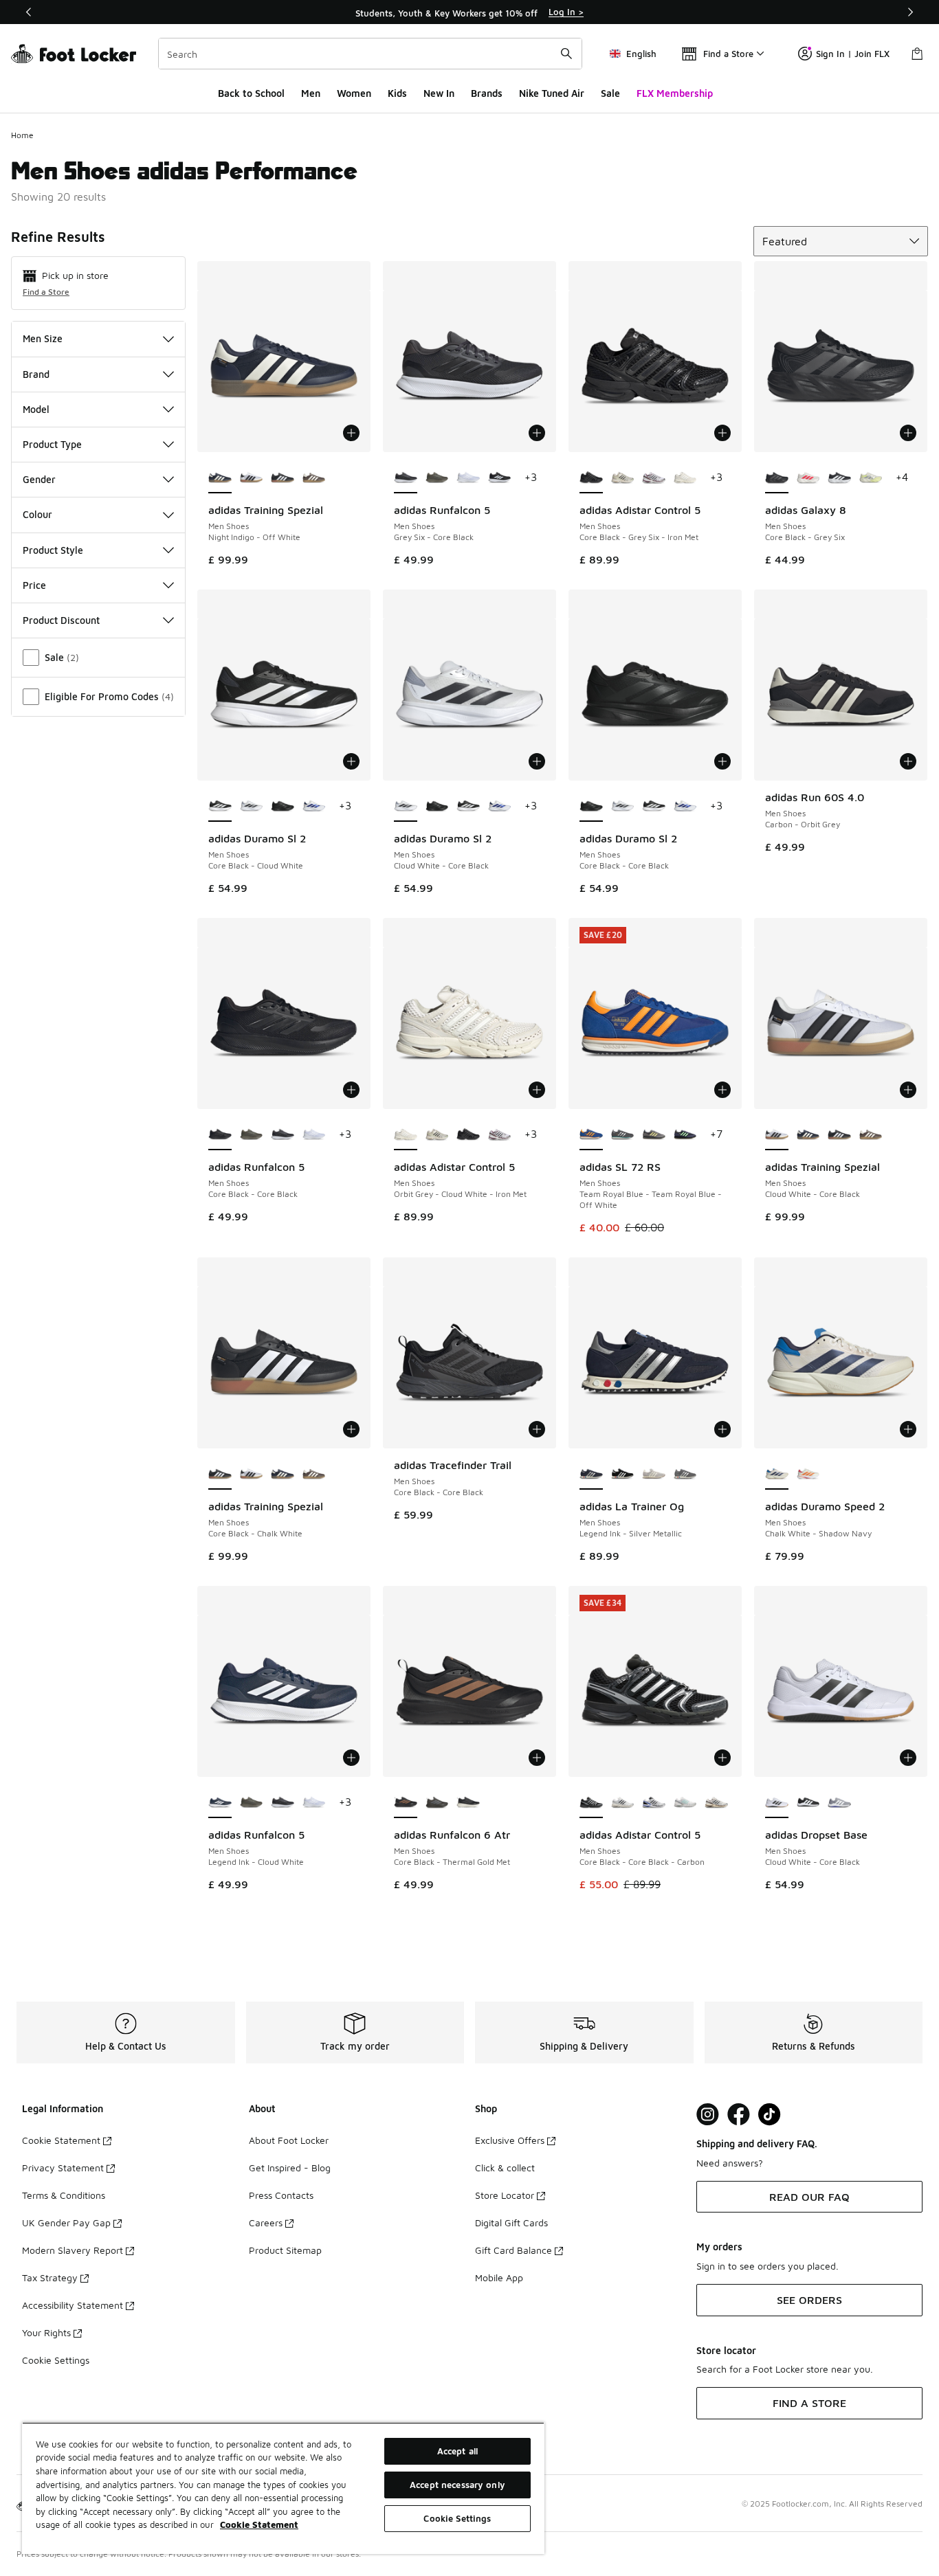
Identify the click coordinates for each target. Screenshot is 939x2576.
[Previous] (29, 12)
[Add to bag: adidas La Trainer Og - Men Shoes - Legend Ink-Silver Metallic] (722, 1429)
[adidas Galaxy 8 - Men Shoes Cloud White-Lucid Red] (808, 478)
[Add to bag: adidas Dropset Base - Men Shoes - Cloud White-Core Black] (908, 1758)
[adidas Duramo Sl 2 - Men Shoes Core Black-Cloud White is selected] (220, 807)
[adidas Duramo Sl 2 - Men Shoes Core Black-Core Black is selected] (591, 807)
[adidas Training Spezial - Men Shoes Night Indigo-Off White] (808, 1135)
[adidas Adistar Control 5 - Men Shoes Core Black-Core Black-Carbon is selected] (591, 1803)
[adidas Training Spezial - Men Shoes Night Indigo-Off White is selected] (220, 478)
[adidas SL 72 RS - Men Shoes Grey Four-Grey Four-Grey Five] (654, 1135)
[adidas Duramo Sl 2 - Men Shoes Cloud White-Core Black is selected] (406, 807)
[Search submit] (566, 54)
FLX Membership (675, 93)
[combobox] (370, 54)
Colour (37, 514)
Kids (397, 93)
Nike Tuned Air (552, 93)
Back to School (251, 93)
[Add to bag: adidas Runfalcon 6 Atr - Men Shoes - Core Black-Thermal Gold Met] (537, 1758)
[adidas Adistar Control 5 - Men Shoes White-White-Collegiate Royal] (654, 1803)
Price (34, 585)
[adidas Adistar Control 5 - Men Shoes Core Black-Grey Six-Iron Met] (468, 1135)
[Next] (910, 12)
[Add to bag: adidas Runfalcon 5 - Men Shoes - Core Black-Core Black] (351, 1090)
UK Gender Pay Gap (66, 2222)
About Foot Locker (289, 2140)
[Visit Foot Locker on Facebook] (739, 2115)
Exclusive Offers (510, 2140)
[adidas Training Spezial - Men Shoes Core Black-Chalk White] (283, 478)
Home (22, 135)
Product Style (53, 550)
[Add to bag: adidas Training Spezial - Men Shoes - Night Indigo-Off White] (351, 433)
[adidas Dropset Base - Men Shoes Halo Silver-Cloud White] (839, 1803)
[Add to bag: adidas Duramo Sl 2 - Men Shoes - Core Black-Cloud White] (351, 761)
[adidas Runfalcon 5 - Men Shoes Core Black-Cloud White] (500, 478)
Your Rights (46, 2332)
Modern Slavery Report (73, 2250)
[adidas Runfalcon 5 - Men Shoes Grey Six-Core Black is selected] (406, 478)
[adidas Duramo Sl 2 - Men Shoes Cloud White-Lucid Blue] (314, 807)
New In (439, 93)
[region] (469, 12)
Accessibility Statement (73, 2305)
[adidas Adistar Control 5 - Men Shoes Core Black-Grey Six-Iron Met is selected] (591, 478)
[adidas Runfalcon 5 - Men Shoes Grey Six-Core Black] (283, 1135)
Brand (36, 374)
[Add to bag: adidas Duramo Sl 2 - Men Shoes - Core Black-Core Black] (722, 761)
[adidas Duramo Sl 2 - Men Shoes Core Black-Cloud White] (468, 807)
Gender (39, 479)
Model (36, 409)
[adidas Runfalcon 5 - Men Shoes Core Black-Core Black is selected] (220, 1135)
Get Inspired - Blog (290, 2168)
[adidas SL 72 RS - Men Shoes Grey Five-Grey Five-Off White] (623, 1135)
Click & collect (505, 2168)
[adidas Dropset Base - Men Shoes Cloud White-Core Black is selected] (777, 1803)
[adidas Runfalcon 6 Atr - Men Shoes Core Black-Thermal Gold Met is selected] (406, 1803)
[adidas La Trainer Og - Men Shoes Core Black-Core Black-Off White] (623, 1475)
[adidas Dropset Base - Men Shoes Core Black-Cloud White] (808, 1803)
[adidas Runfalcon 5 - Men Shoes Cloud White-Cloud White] (468, 478)
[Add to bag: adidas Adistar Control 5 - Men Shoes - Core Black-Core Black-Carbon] (722, 1758)
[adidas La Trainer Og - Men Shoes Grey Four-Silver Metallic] (685, 1475)
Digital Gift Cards (511, 2222)
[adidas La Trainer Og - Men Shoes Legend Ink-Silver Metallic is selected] (591, 1475)
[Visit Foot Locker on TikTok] (770, 2115)
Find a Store (46, 292)
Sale (610, 93)
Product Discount (61, 620)
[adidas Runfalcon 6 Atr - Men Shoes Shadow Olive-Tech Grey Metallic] (437, 1803)
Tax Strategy (50, 2277)
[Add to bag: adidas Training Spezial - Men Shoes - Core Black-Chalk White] (351, 1429)
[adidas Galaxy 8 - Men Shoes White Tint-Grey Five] (871, 478)
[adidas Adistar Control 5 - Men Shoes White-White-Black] (685, 1803)
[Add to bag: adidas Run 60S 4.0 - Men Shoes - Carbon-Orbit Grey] (908, 761)
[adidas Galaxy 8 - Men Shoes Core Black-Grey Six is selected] (777, 478)
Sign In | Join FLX (853, 54)
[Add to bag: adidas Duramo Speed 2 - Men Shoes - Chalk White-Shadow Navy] (908, 1429)
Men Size (43, 338)
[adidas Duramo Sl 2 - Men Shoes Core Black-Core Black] (283, 807)
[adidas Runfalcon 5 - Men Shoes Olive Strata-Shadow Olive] (437, 478)
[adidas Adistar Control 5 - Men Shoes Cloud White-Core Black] (623, 478)
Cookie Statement (61, 2140)
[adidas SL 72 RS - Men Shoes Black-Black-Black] (685, 1135)
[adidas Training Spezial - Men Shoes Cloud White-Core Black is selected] (777, 1135)
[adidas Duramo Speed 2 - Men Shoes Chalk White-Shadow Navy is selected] (777, 1475)
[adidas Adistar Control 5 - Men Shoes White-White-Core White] (716, 1803)
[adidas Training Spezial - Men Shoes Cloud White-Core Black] (252, 478)
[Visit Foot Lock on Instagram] (708, 2115)
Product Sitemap (285, 2250)
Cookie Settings (56, 2360)
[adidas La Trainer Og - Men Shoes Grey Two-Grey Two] (654, 1475)
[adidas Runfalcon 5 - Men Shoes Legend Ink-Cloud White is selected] (220, 1803)
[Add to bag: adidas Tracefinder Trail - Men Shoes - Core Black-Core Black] (537, 1429)
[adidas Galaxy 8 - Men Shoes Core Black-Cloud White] (839, 478)
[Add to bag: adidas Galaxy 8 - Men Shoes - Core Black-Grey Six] (908, 433)
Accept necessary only (457, 2485)
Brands (487, 93)
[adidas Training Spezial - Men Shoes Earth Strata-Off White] (314, 478)
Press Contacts (281, 2195)
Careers (266, 2222)
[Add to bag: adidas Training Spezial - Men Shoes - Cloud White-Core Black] (908, 1090)
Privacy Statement (63, 2168)
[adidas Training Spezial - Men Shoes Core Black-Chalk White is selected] (220, 1475)
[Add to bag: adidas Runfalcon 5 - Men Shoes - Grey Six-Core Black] (537, 433)
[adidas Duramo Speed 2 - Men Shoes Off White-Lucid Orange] (808, 1475)
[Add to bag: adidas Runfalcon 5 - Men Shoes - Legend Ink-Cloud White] (351, 1758)
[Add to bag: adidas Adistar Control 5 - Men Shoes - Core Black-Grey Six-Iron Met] (722, 433)
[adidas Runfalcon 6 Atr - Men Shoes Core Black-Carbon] (468, 1803)
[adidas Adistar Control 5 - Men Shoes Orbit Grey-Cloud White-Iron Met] (685, 478)
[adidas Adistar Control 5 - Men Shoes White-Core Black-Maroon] (654, 478)
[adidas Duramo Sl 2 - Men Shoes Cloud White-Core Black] (252, 807)
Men (311, 93)
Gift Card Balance (513, 2250)
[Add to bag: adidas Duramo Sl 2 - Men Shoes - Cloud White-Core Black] (537, 761)
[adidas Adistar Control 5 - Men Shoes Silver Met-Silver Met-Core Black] (623, 1803)
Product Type (52, 444)
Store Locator (505, 2195)
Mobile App (499, 2277)
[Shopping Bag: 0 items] (917, 54)
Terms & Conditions (64, 2195)
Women (354, 93)
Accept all (457, 2451)
